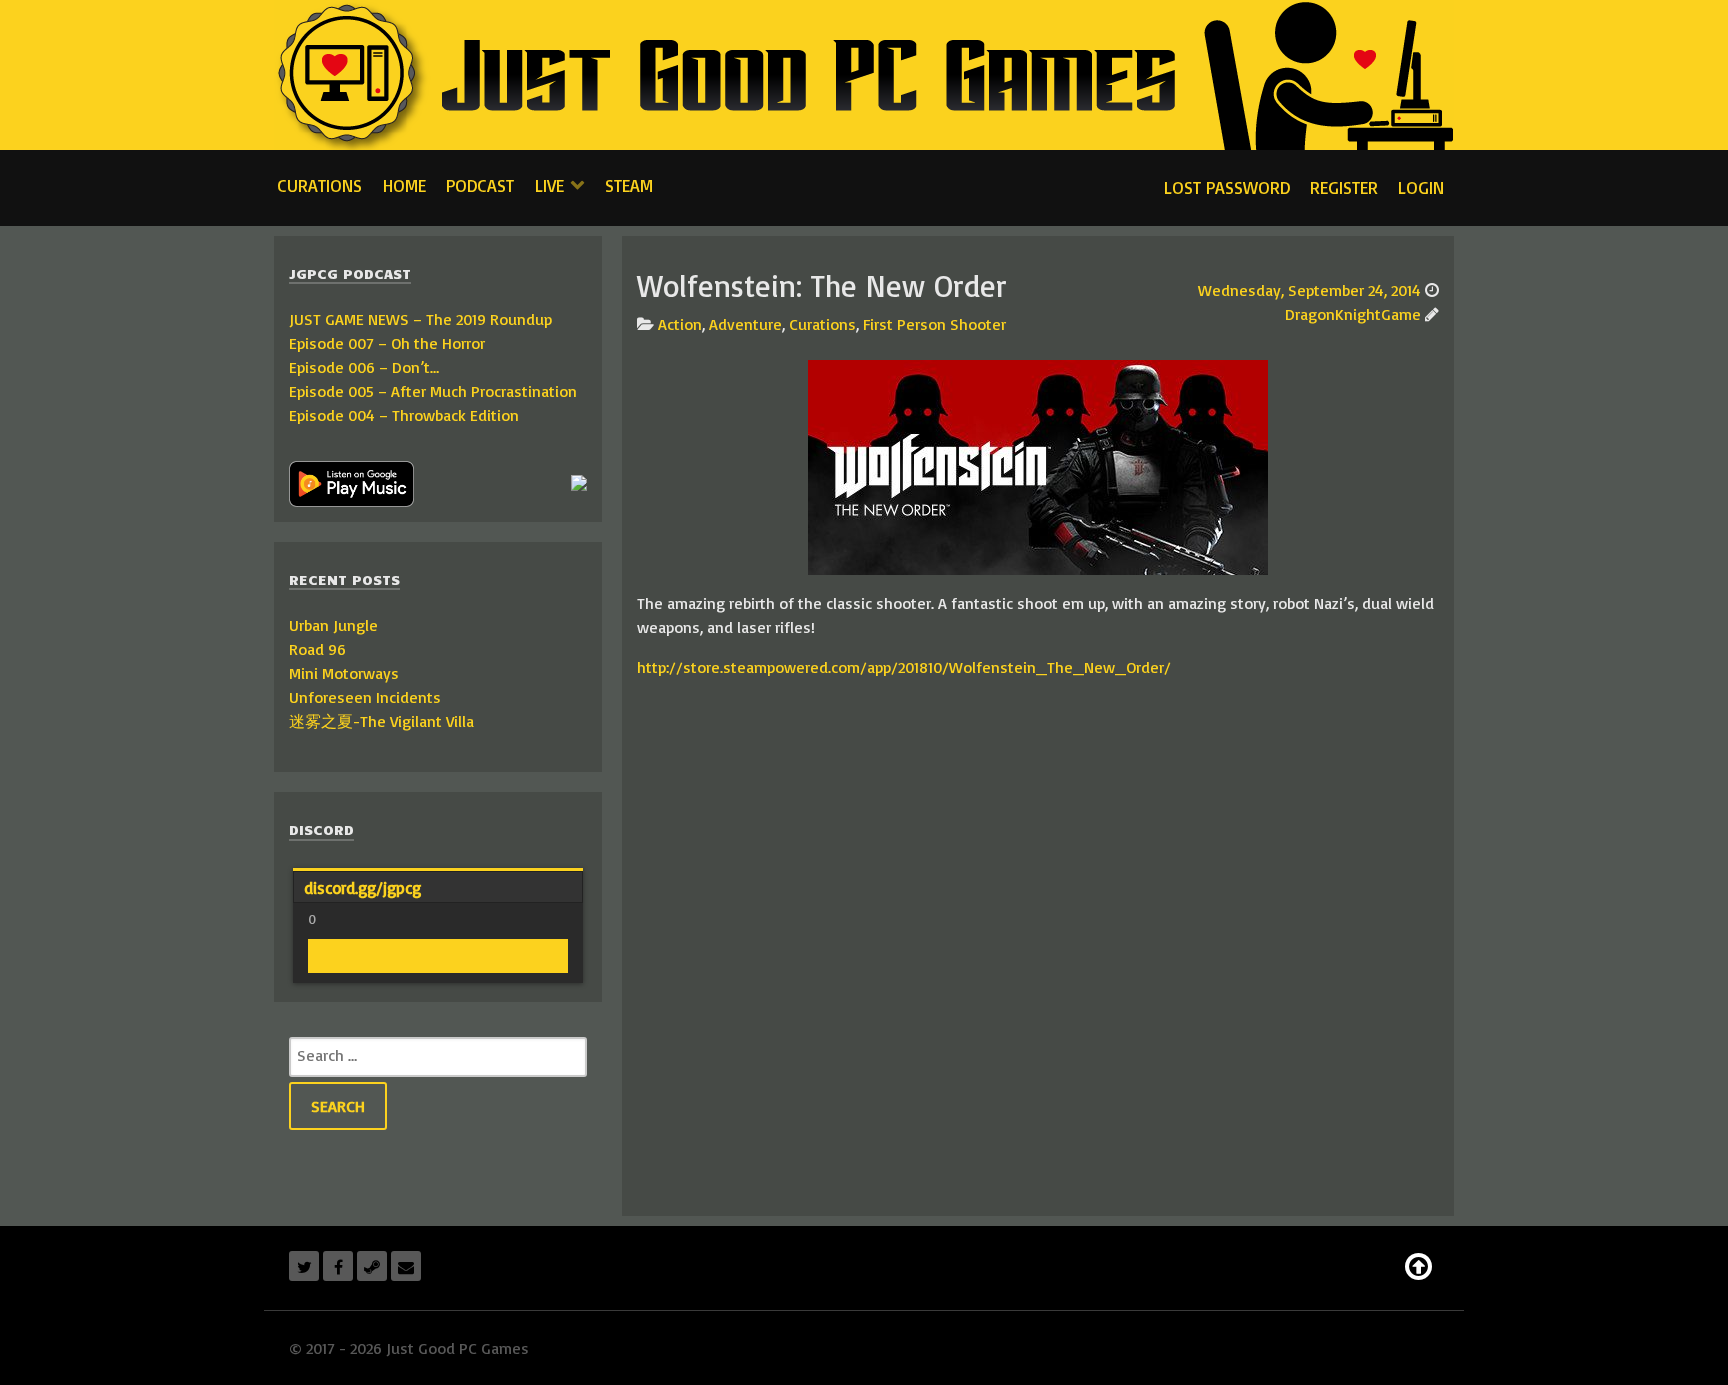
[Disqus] (1038, 945)
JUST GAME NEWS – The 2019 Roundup (420, 319)
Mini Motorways (344, 673)
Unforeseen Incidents (365, 697)
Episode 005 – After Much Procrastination (433, 391)
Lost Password (1227, 187)
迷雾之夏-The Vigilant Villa (381, 721)
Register (1344, 187)
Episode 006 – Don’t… (364, 367)
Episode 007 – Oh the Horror (387, 343)
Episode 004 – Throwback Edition (404, 415)
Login (1421, 187)
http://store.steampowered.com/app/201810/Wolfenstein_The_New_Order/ (904, 667)
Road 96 (317, 649)
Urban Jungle (333, 625)
